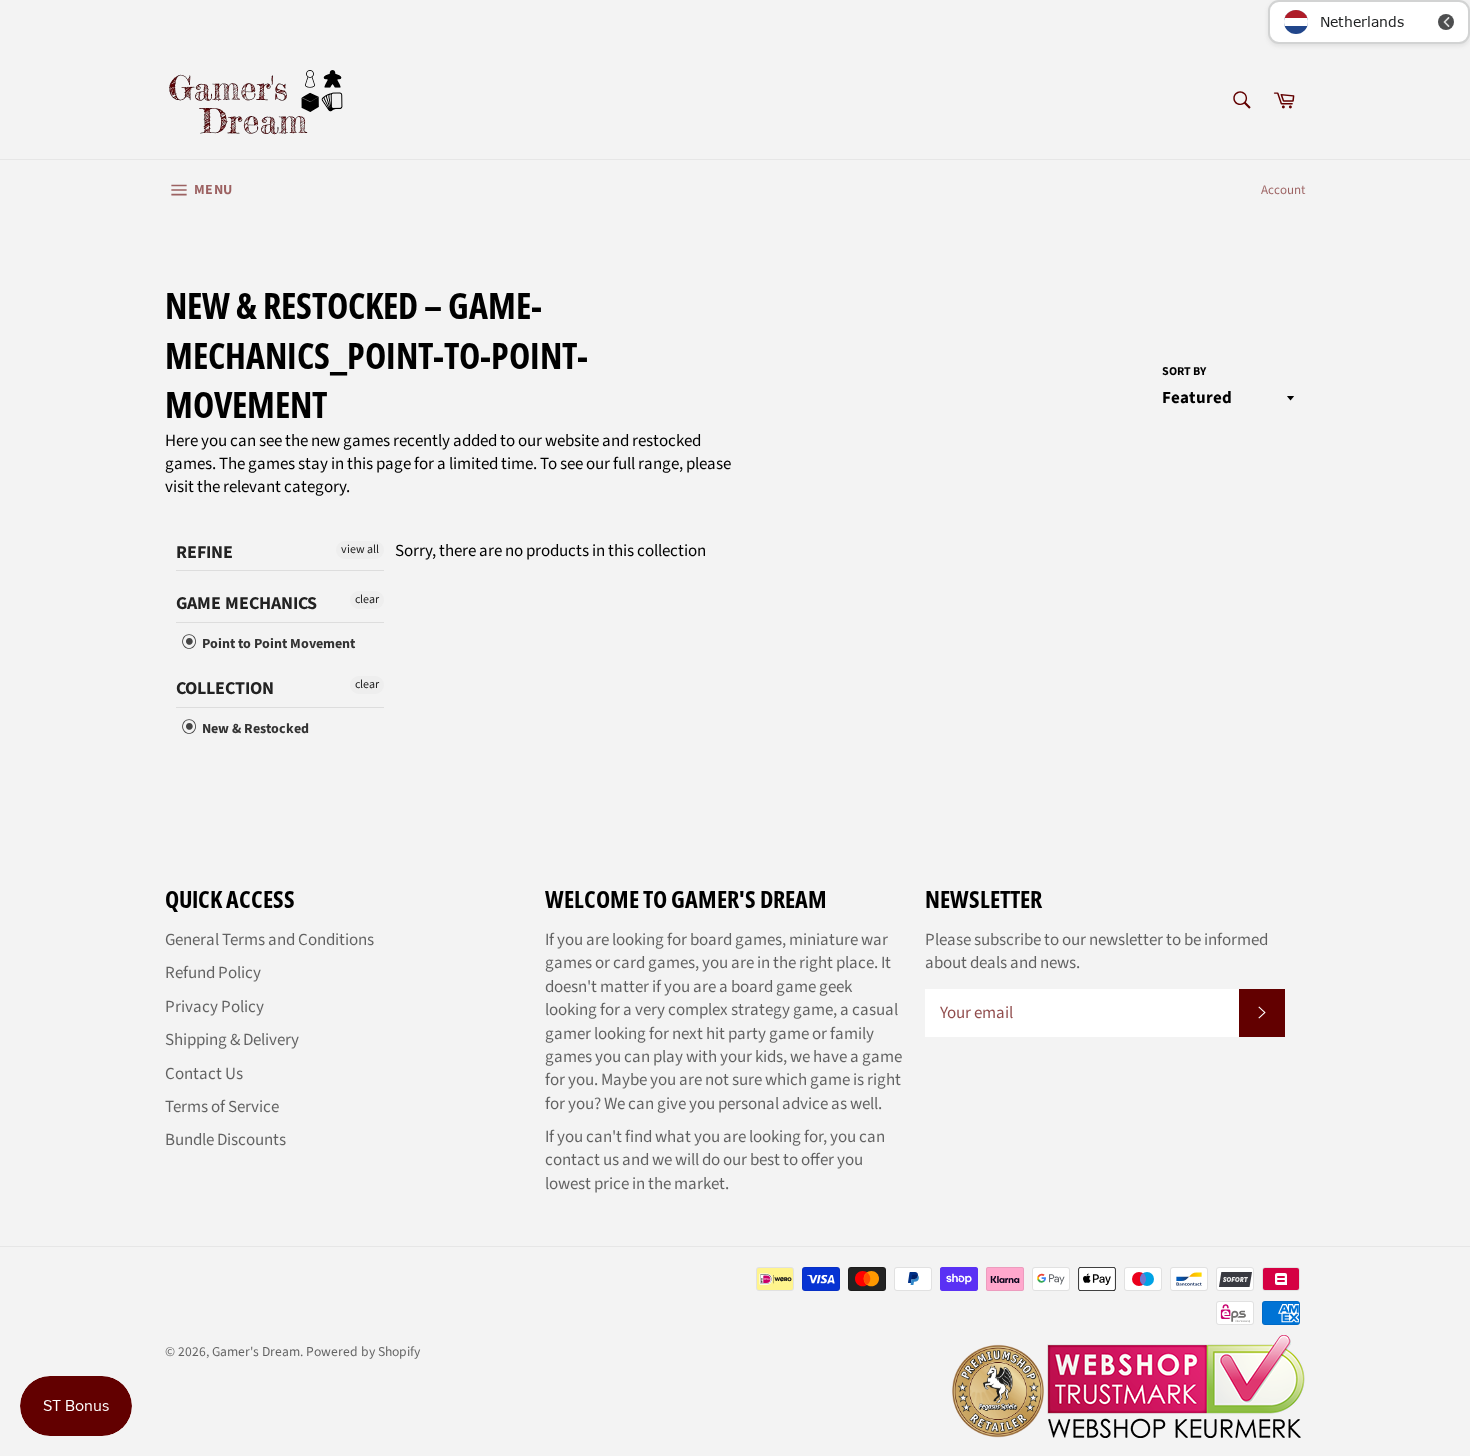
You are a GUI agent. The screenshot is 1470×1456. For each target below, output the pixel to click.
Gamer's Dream (256, 1351)
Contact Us (204, 1074)
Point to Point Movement (277, 644)
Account (1283, 190)
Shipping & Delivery (232, 1040)
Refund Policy (213, 973)
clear (367, 599)
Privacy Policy (214, 1007)
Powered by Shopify (363, 1351)
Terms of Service (222, 1107)
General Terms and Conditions (269, 940)
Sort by (1184, 372)
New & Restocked (254, 729)
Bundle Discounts (225, 1140)
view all (360, 549)
